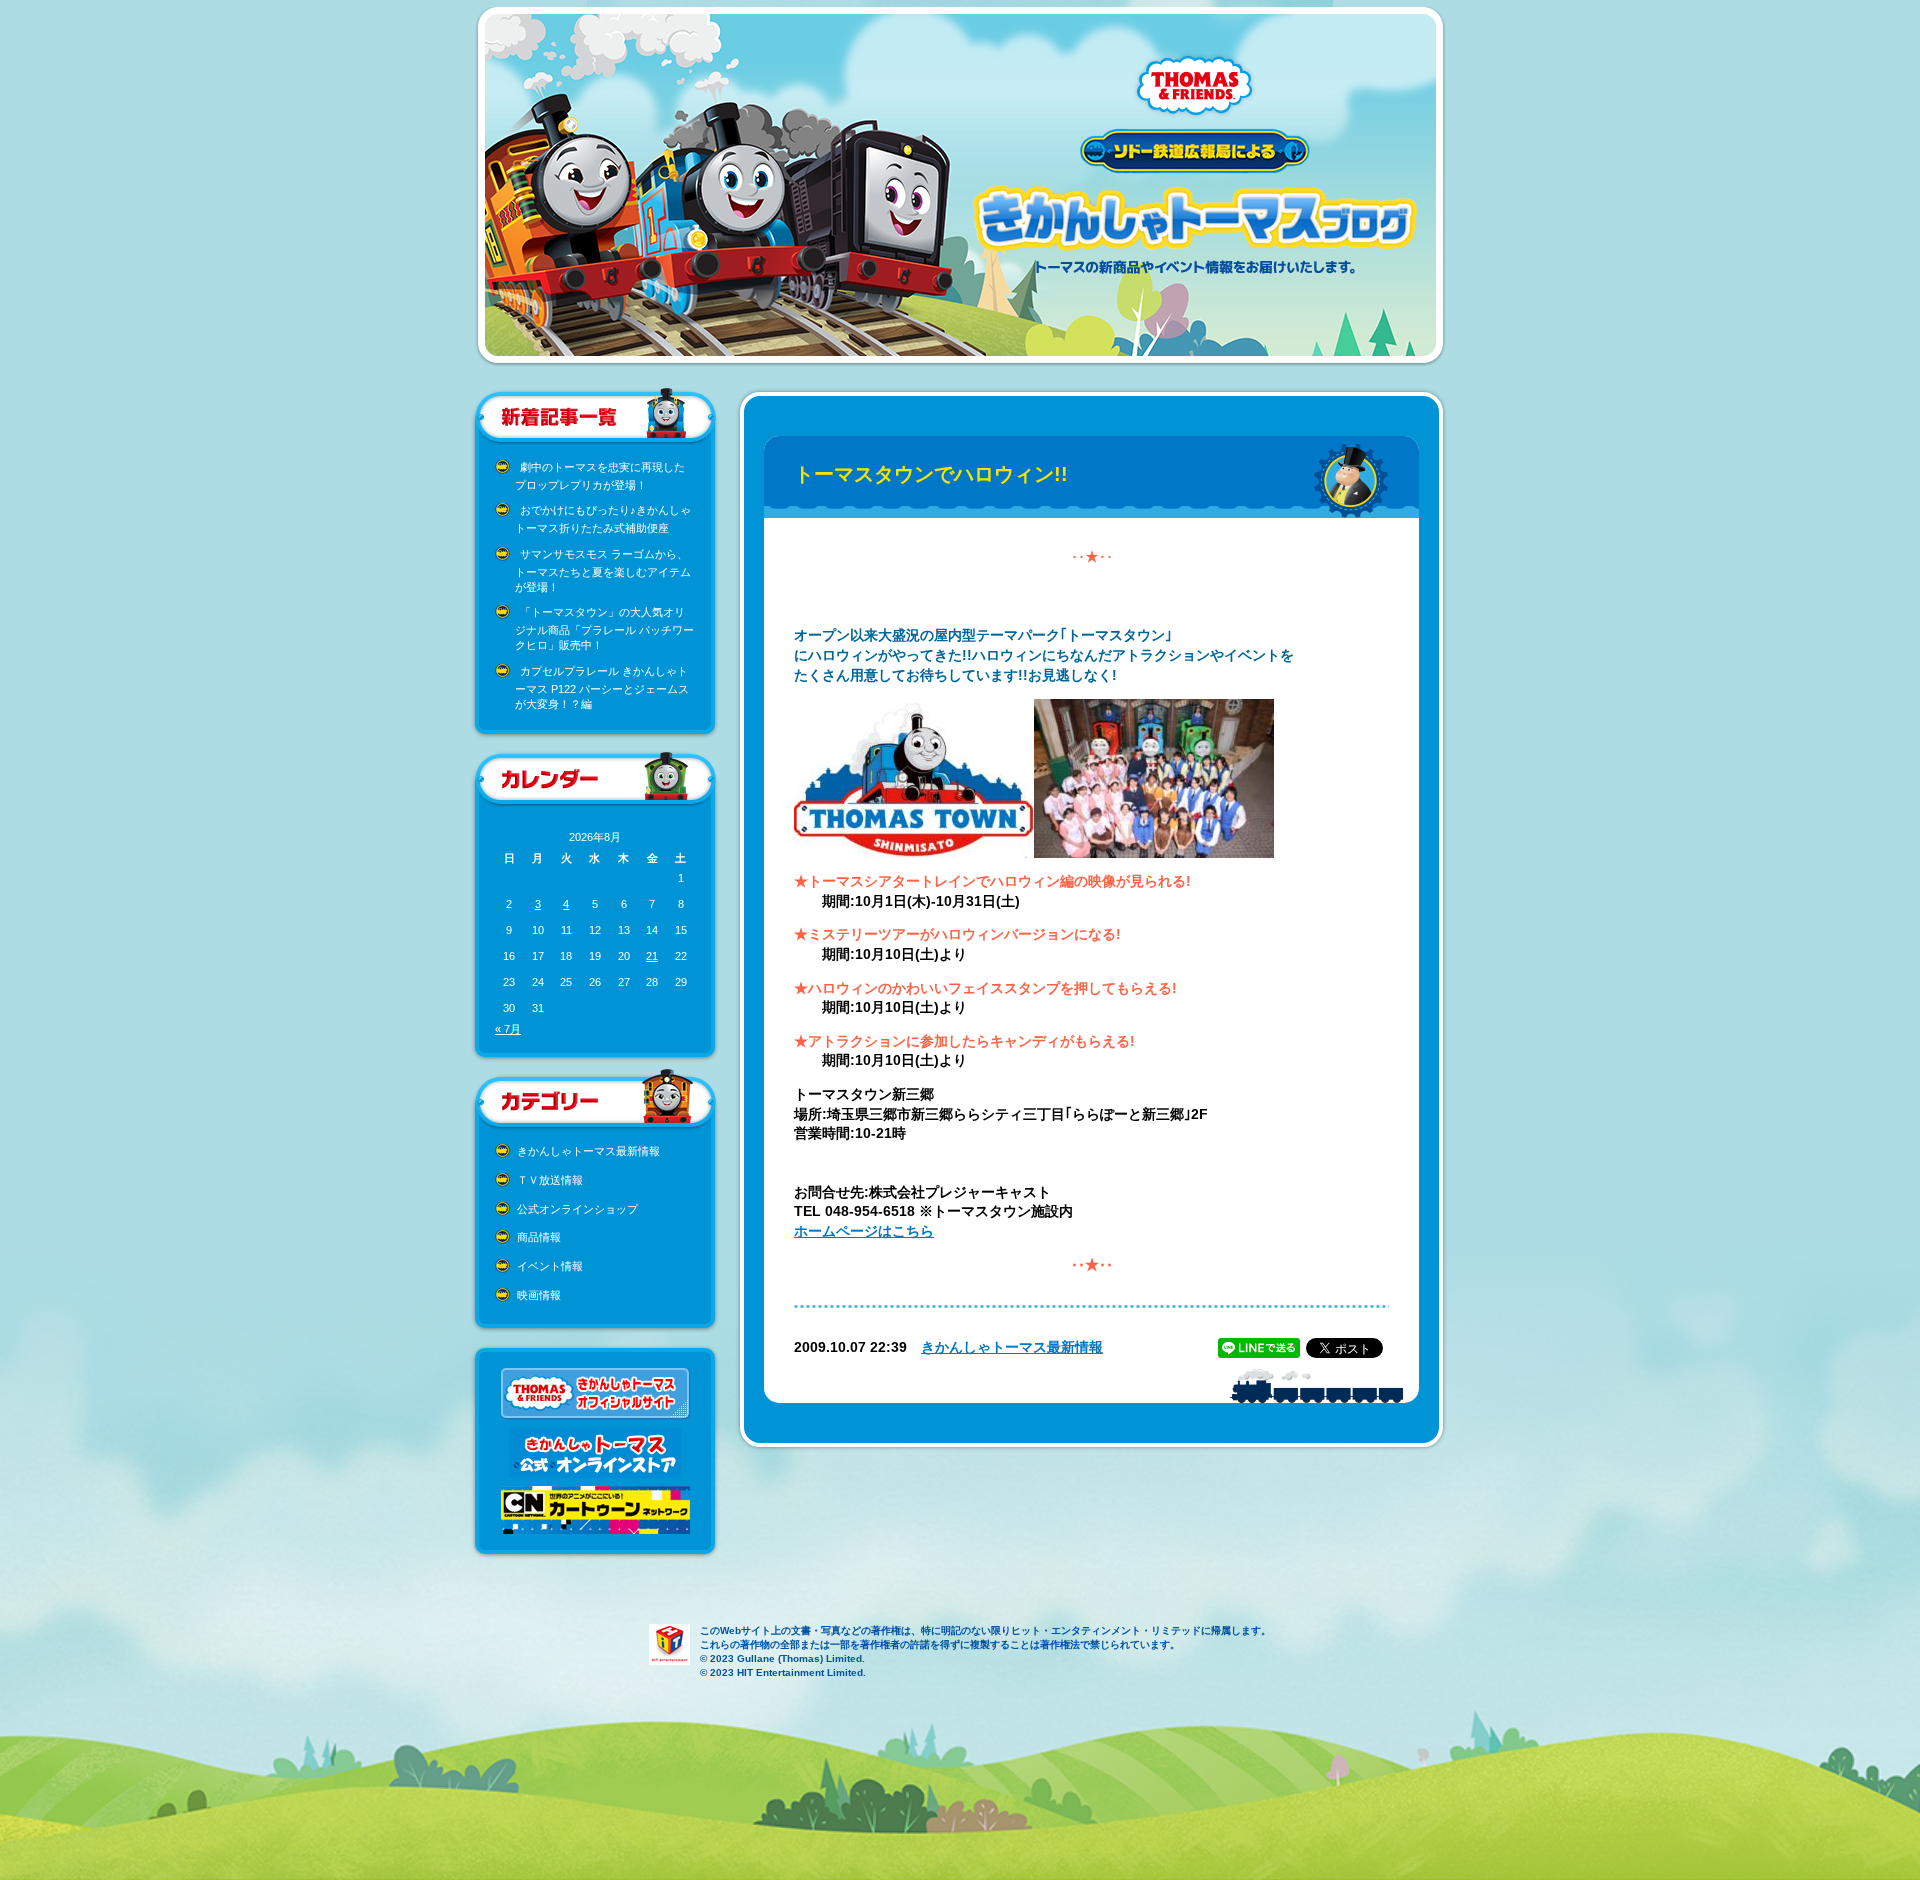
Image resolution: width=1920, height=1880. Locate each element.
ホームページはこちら (864, 1231)
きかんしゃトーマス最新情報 (588, 1151)
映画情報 (539, 1295)
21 (652, 956)
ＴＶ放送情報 (550, 1180)
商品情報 (539, 1237)
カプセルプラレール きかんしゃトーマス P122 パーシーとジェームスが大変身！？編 (602, 687)
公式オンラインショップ (577, 1209)
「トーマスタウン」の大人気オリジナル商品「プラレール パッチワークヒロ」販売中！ (604, 628)
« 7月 (508, 1029)
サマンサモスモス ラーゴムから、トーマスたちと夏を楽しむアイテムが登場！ (603, 570)
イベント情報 (550, 1266)
